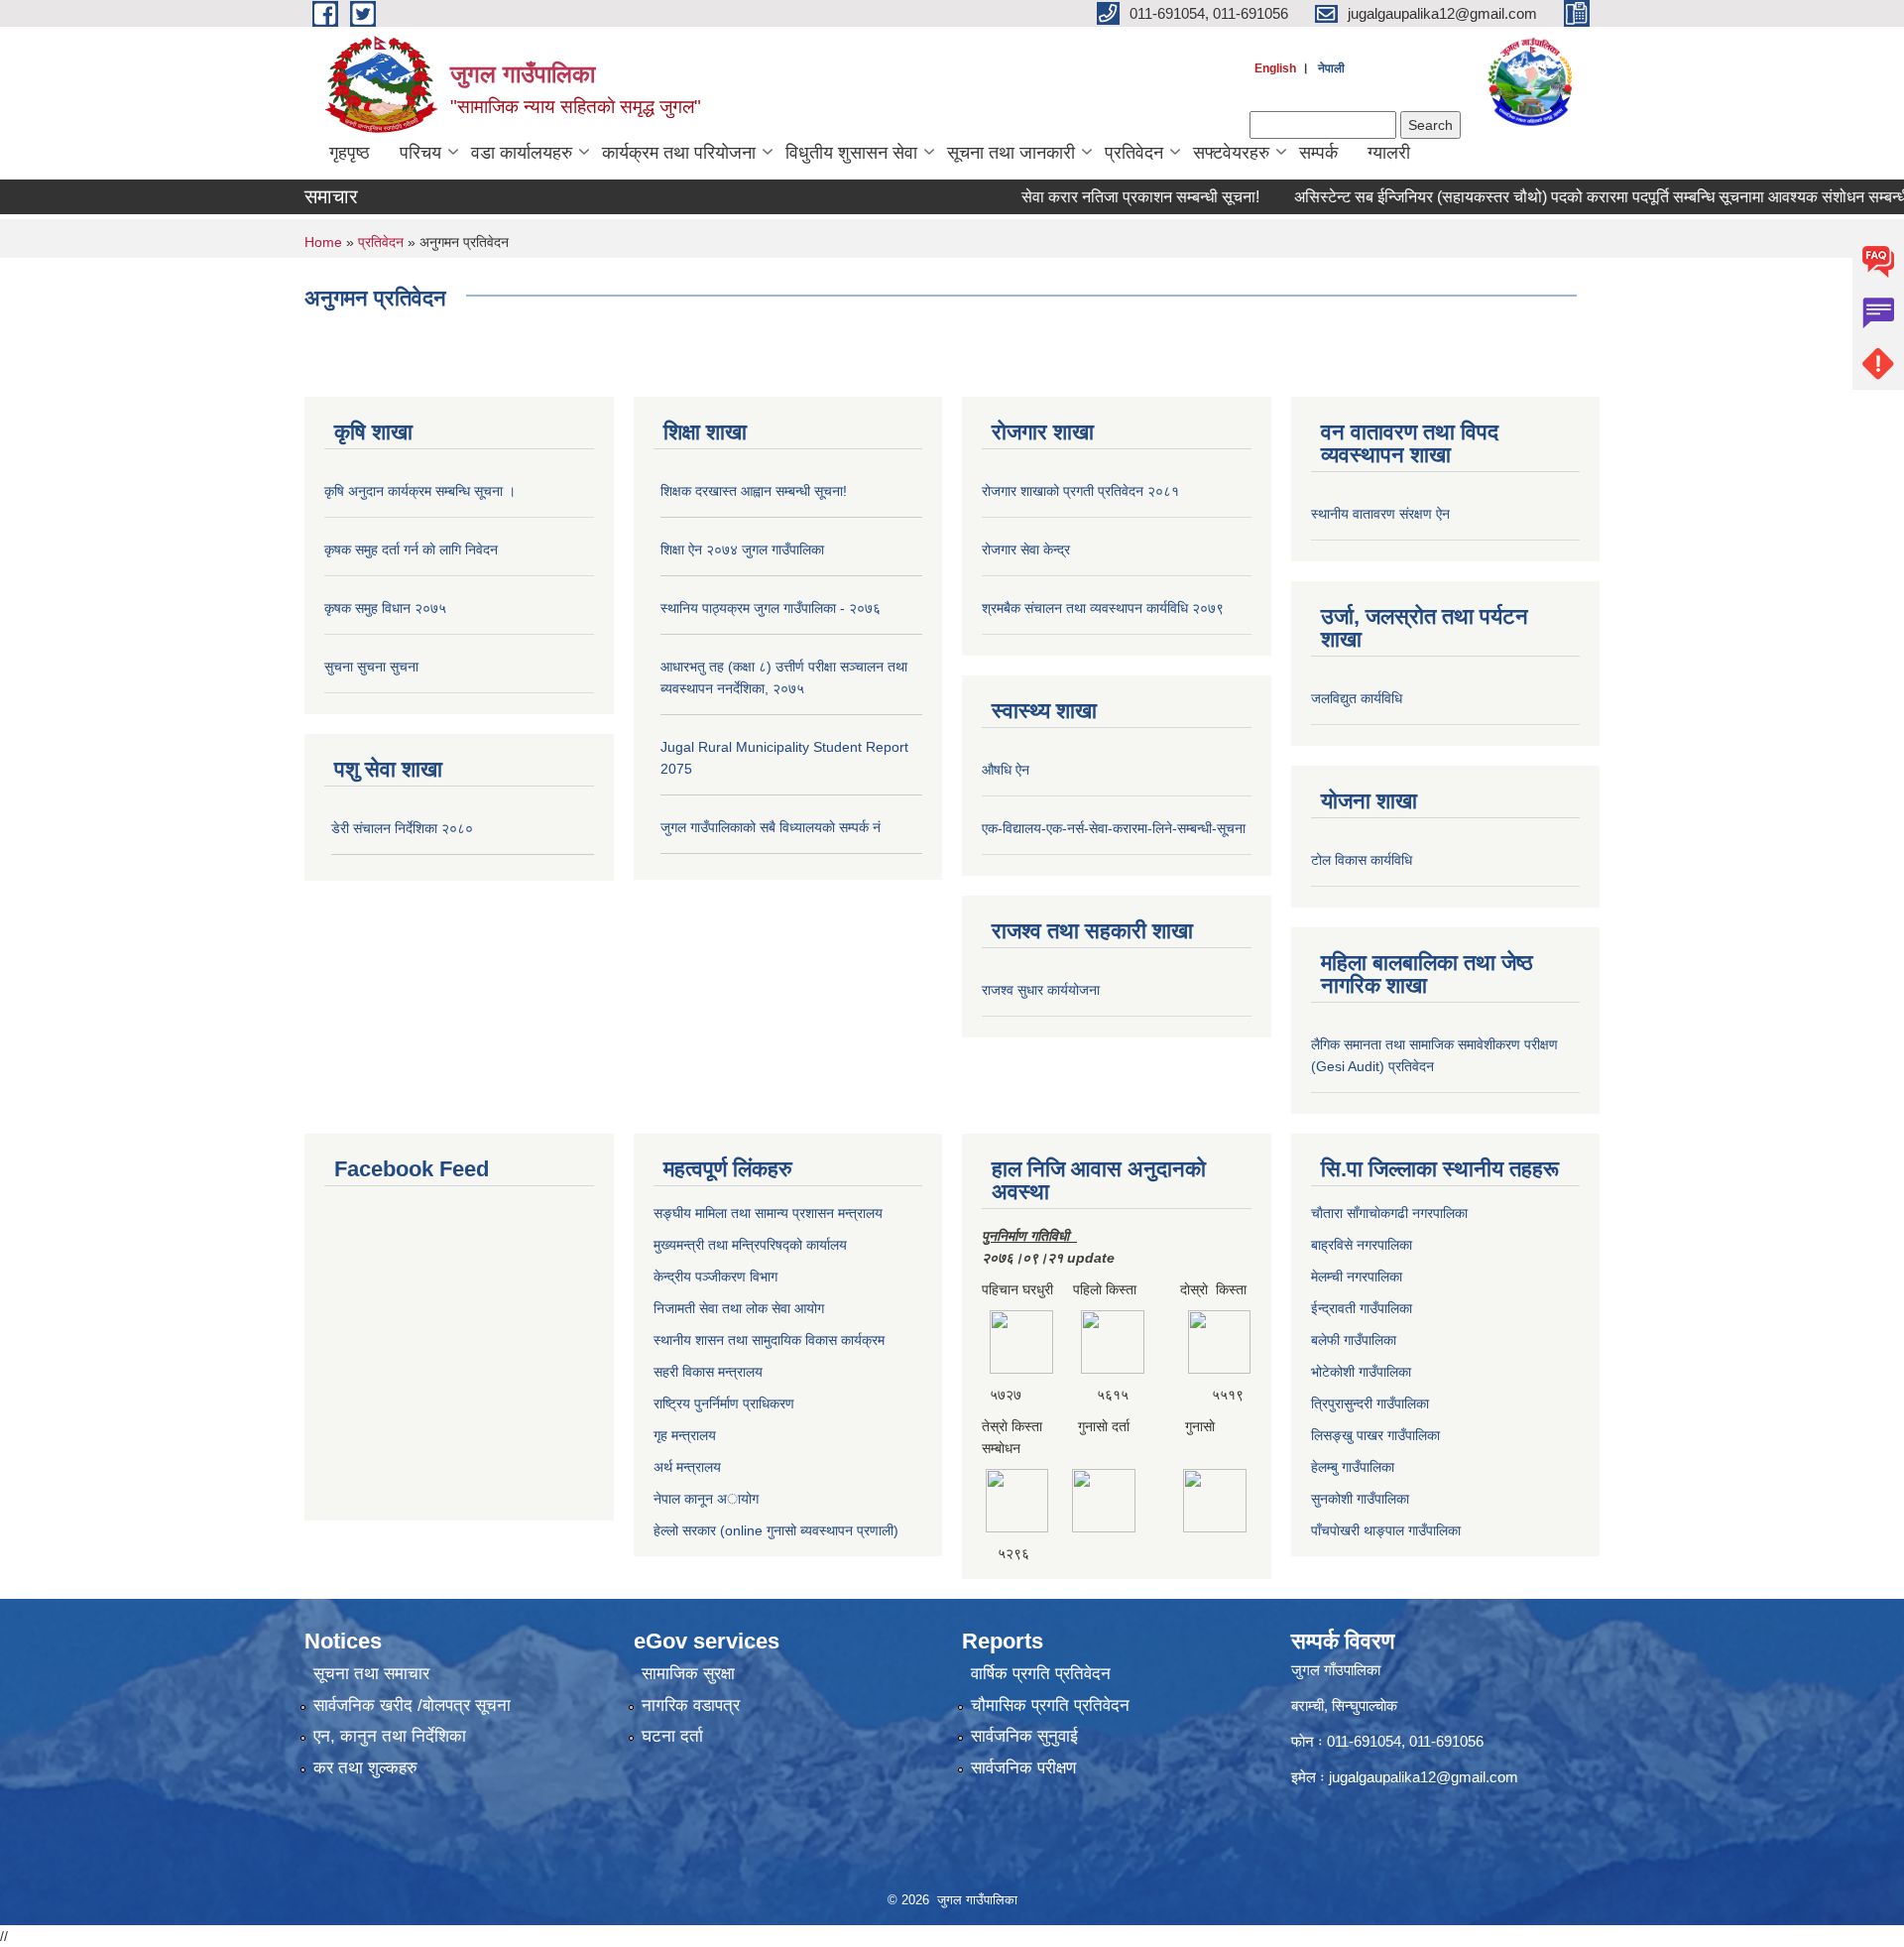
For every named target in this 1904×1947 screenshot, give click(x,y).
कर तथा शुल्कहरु (365, 1768)
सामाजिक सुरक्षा (688, 1674)
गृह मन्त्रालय (685, 1435)
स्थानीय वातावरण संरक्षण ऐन (1380, 514)
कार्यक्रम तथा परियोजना (679, 153)
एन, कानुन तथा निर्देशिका (390, 1736)
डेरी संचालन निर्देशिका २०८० (402, 828)
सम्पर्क (1318, 153)
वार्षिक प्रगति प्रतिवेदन (1041, 1674)
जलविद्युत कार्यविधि (1357, 698)
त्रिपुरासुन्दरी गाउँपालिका (1370, 1403)
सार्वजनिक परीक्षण (1023, 1768)
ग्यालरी (1389, 153)
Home (323, 242)
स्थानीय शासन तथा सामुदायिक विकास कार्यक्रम (769, 1340)
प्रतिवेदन (1134, 153)
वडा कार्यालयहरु (522, 153)
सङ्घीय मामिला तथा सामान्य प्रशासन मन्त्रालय (768, 1213)
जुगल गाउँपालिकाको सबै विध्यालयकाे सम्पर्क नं (771, 827)
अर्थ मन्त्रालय (687, 1467)
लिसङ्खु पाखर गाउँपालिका (1375, 1435)
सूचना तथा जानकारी (1011, 153)
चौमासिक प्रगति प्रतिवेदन (1050, 1705)
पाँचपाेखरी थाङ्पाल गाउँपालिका (1386, 1530)
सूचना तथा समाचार (371, 1674)
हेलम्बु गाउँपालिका (1353, 1467)
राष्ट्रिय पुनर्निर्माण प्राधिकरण (724, 1403)
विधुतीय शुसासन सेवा (851, 153)
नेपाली (1331, 68)
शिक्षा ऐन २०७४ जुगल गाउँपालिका (742, 549)
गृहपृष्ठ (350, 153)
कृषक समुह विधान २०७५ (385, 608)
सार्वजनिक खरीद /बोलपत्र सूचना (412, 1705)
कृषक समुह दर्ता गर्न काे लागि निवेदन (411, 549)
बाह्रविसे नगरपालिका (1362, 1245)
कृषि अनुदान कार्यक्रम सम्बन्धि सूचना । (420, 491)
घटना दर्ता (672, 1736)
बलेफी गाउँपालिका (1354, 1340)
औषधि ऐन (1006, 770)
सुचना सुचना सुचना (371, 667)
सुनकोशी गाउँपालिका (1360, 1499)
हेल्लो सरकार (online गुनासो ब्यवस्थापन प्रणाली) (776, 1530)
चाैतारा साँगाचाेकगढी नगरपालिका (1389, 1213)
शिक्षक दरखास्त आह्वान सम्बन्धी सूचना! (754, 491)
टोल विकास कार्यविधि (1362, 860)
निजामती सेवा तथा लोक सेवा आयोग (739, 1308)
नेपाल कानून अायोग (706, 1499)
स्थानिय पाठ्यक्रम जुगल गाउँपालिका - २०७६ (771, 608)
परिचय (420, 153)
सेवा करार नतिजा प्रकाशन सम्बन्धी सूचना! (1102, 197)
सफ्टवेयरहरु (1231, 153)
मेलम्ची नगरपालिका (1357, 1277)
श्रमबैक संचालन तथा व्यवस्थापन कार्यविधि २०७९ (1103, 608)
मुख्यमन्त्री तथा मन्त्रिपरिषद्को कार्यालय (750, 1245)
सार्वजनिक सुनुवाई (1024, 1736)
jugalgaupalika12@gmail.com (1424, 1777)
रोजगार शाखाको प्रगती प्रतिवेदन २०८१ (1080, 491)
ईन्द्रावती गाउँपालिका (1362, 1308)
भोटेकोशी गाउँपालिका (1361, 1372)
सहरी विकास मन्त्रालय (708, 1372)
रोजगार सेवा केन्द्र (1026, 549)
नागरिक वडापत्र (691, 1705)
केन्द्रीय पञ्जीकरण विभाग (715, 1277)
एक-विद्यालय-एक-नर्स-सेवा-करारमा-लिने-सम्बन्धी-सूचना (1114, 828)
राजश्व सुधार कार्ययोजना (1041, 990)
